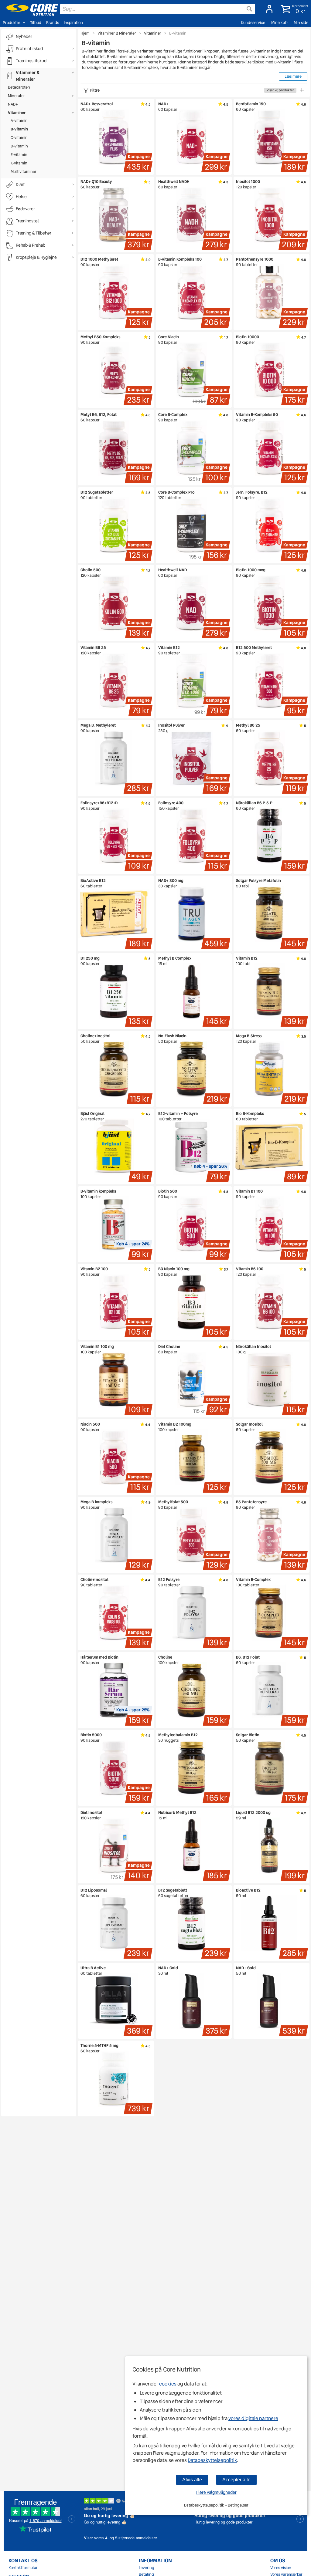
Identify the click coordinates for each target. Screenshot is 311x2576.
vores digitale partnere (253, 2418)
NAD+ (13, 104)
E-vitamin (19, 155)
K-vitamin (19, 163)
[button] (293, 9)
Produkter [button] (12, 23)
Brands (53, 23)
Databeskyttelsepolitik (212, 2460)
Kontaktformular (23, 2568)
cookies (168, 2384)
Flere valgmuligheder (216, 2492)
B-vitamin (19, 129)
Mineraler (16, 96)
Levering (147, 2568)
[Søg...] (249, 9)
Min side (301, 23)
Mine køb (279, 23)
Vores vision (281, 2568)
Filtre (192, 90)
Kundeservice (253, 23)
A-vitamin (19, 121)
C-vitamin (19, 138)
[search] (158, 9)
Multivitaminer (24, 172)
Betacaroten (19, 87)
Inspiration (73, 23)
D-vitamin (19, 146)
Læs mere (293, 76)
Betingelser (238, 2505)
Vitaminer (17, 113)
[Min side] (268, 9)
